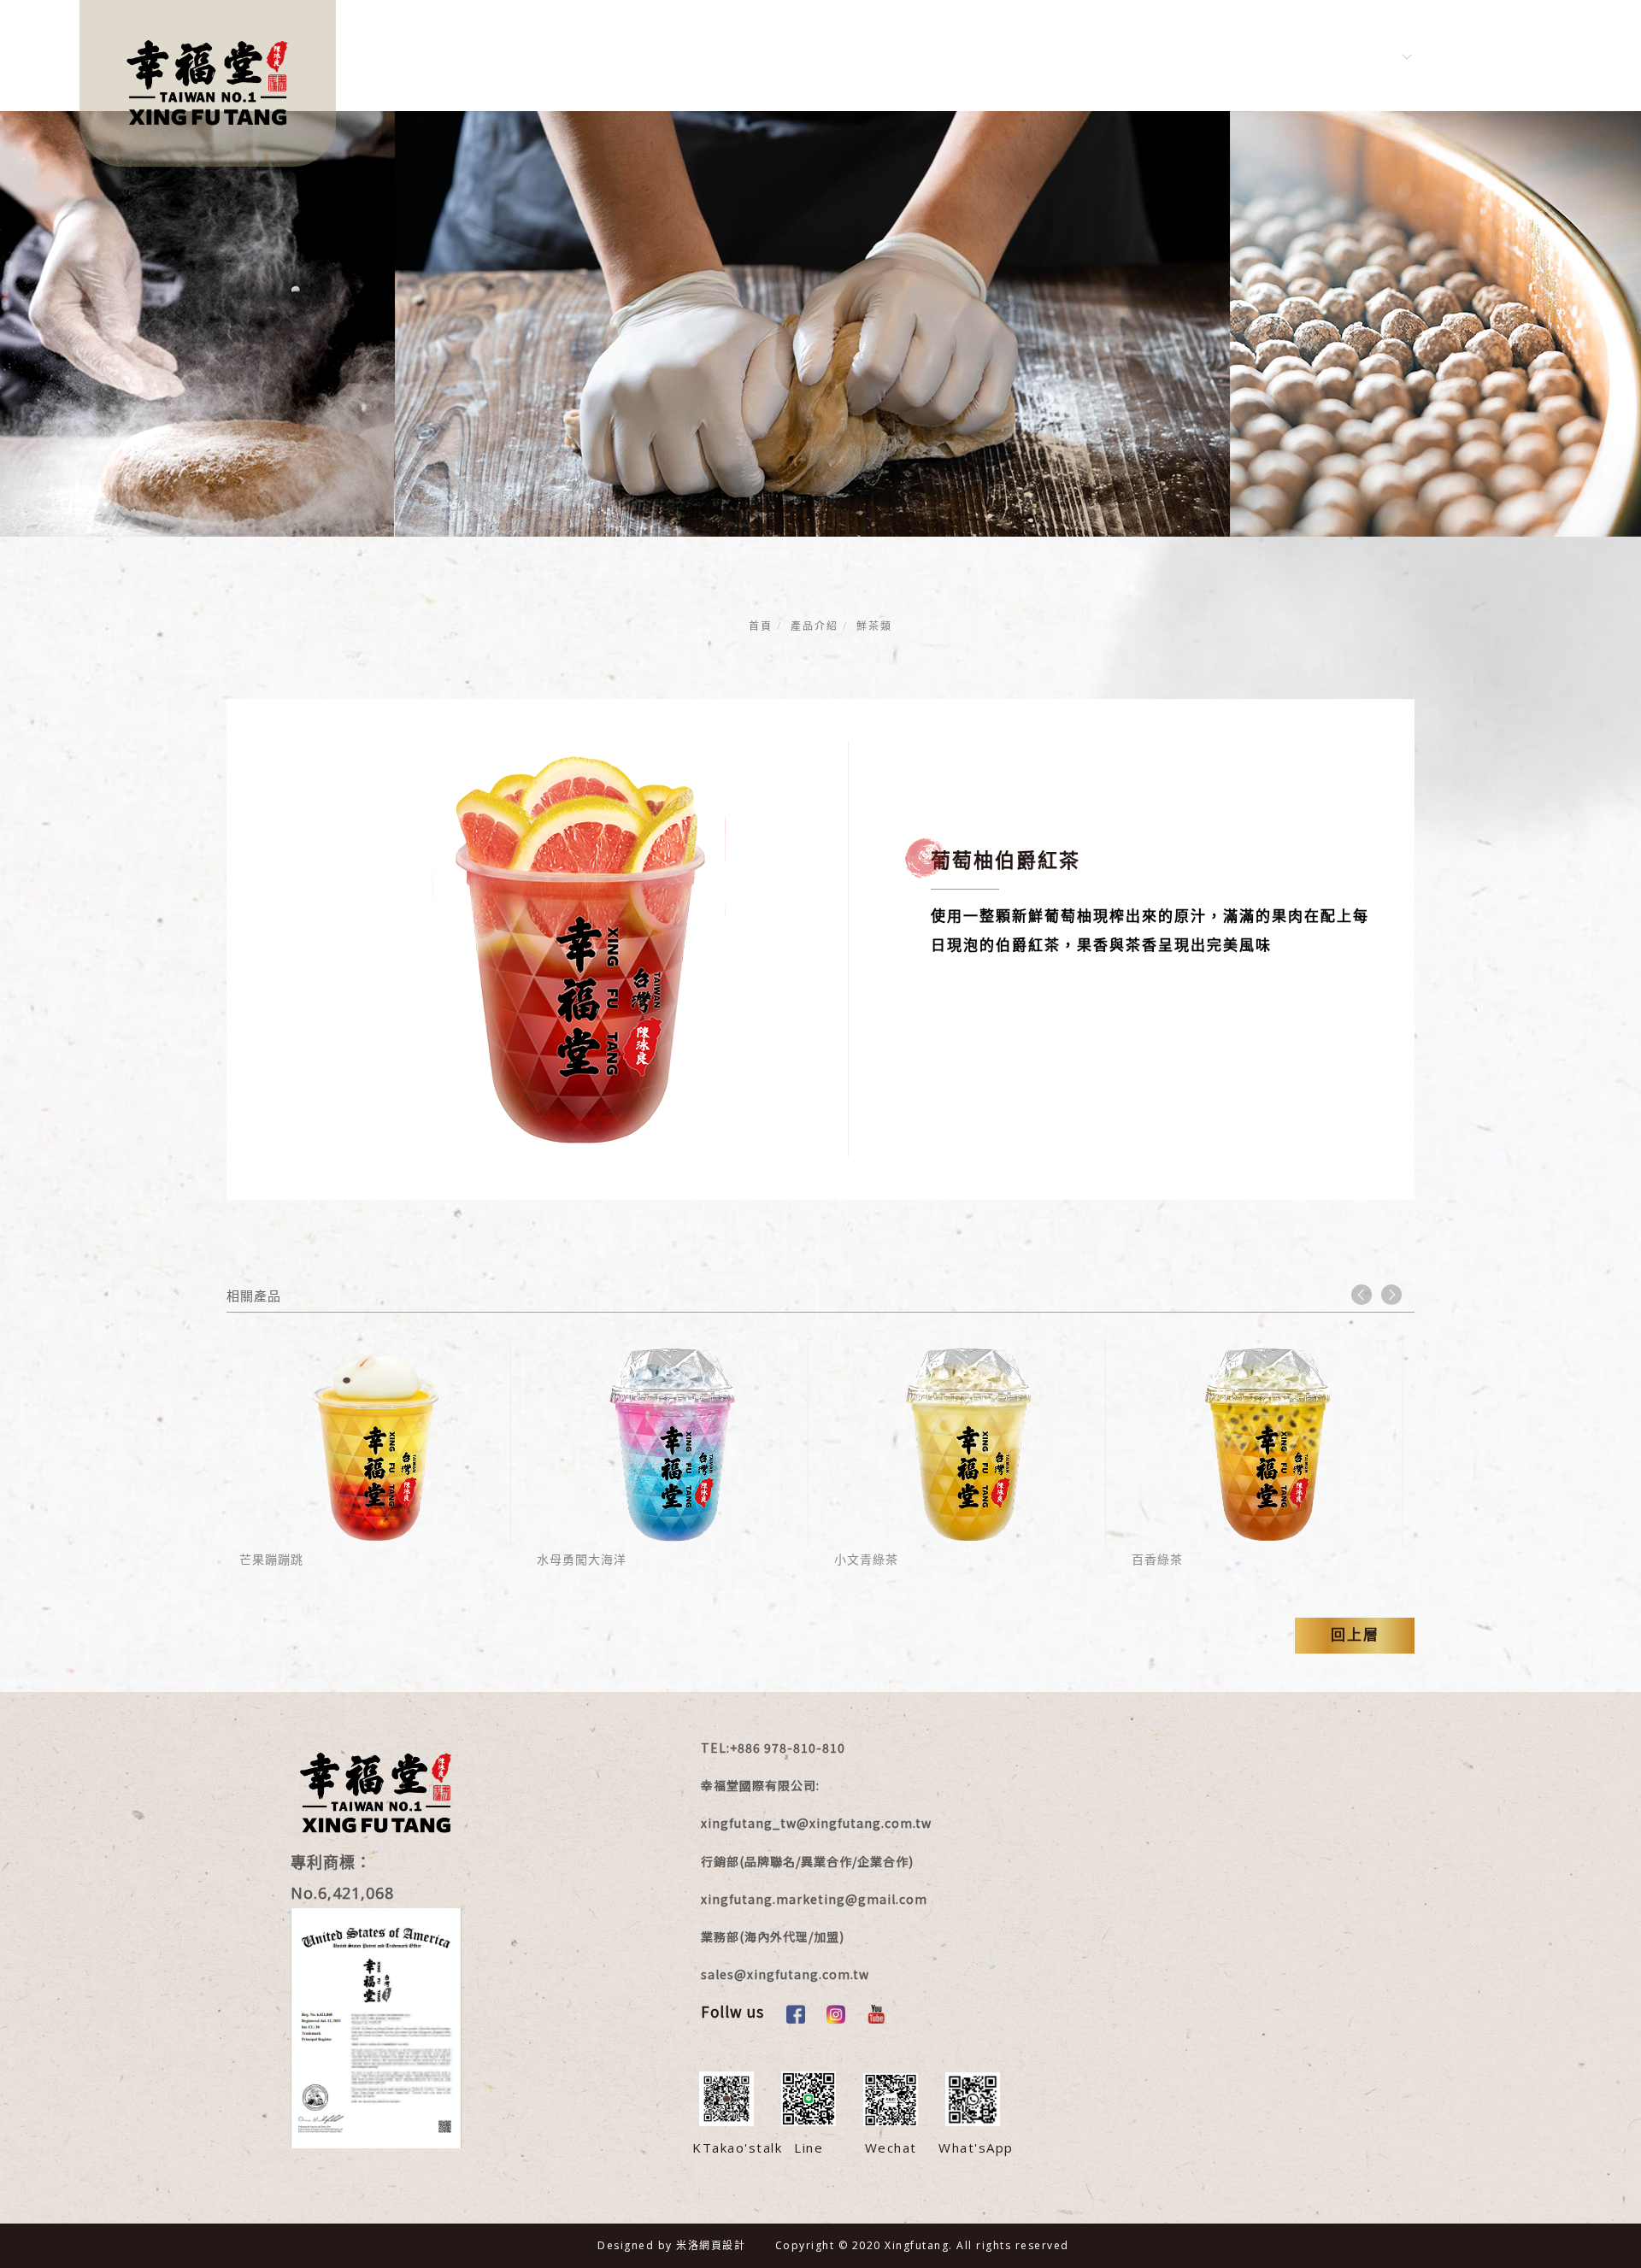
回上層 (1355, 1635)
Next (1391, 1295)
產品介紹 (972, 56)
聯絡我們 (1170, 56)
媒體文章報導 (856, 56)
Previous (1362, 1295)
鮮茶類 (874, 626)
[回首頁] (208, 83)
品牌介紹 (609, 56)
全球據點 (1269, 56)
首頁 (761, 626)
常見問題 (1071, 56)
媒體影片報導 (725, 56)
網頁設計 (722, 2245)
